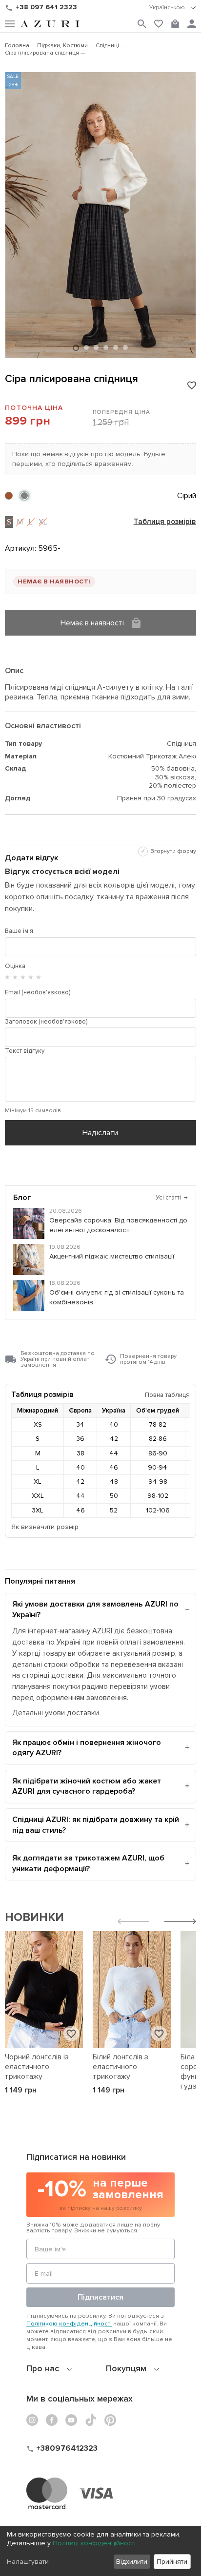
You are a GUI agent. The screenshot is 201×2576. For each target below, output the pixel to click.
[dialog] (100, 2551)
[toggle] (173, 8)
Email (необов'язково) (38, 992)
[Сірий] (24, 496)
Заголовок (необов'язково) (46, 1022)
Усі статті (172, 1198)
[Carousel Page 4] (106, 348)
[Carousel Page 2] (86, 348)
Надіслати (100, 1133)
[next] (180, 1923)
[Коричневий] (9, 496)
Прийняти (172, 2562)
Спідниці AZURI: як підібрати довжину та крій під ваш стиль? (96, 1825)
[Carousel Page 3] (96, 348)
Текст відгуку (25, 1051)
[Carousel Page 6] (125, 348)
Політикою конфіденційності (69, 2324)
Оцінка (15, 966)
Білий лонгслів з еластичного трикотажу (121, 2067)
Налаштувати (28, 2562)
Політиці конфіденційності (94, 2543)
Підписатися (100, 2297)
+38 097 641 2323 (46, 7)
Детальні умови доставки (56, 1713)
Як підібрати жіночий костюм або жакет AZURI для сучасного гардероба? (87, 1786)
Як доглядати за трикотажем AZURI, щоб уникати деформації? (88, 1863)
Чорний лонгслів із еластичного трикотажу (37, 2067)
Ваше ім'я (19, 931)
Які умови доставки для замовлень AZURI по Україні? (95, 1609)
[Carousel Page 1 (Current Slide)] (76, 348)
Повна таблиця (167, 1395)
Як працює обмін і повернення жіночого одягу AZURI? (87, 1748)
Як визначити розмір (45, 1527)
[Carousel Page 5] (116, 348)
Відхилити (132, 2562)
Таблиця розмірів (165, 522)
